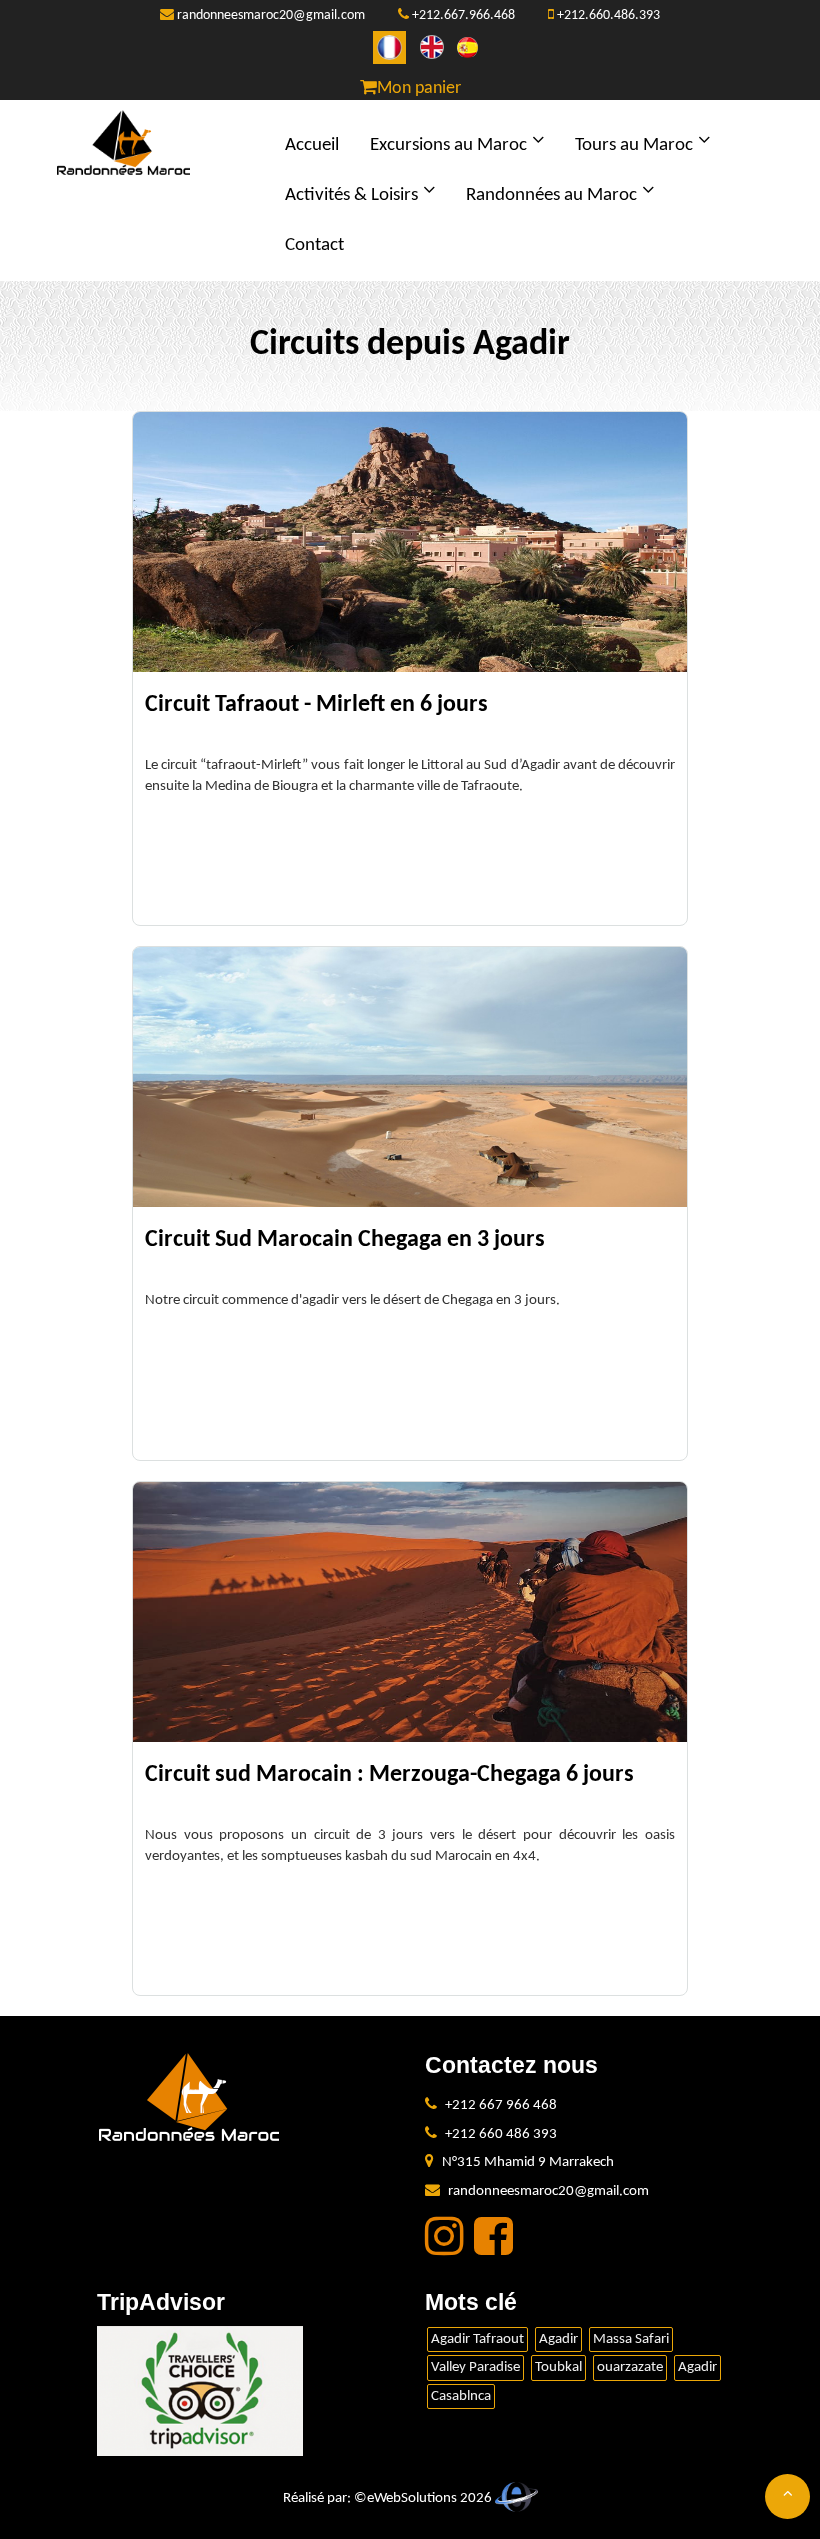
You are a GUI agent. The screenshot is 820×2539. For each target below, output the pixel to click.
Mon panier (419, 88)
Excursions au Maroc (448, 145)
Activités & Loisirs (351, 195)
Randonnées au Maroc (551, 195)
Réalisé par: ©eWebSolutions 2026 (389, 2498)
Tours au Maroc (634, 145)
